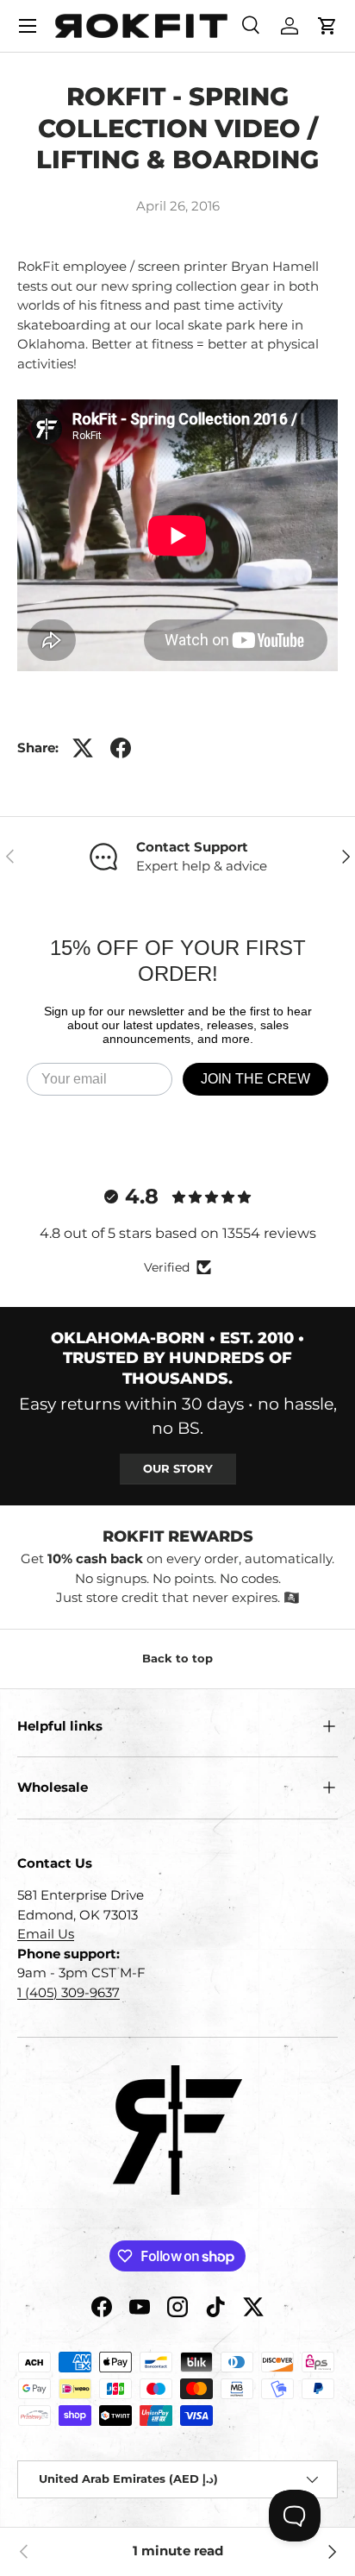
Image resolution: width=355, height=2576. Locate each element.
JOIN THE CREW (255, 1079)
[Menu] (28, 26)
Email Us (46, 1934)
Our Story (178, 1468)
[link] (24, 2552)
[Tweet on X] (83, 748)
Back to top (177, 1658)
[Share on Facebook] (121, 748)
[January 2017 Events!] (331, 2552)
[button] (327, 26)
